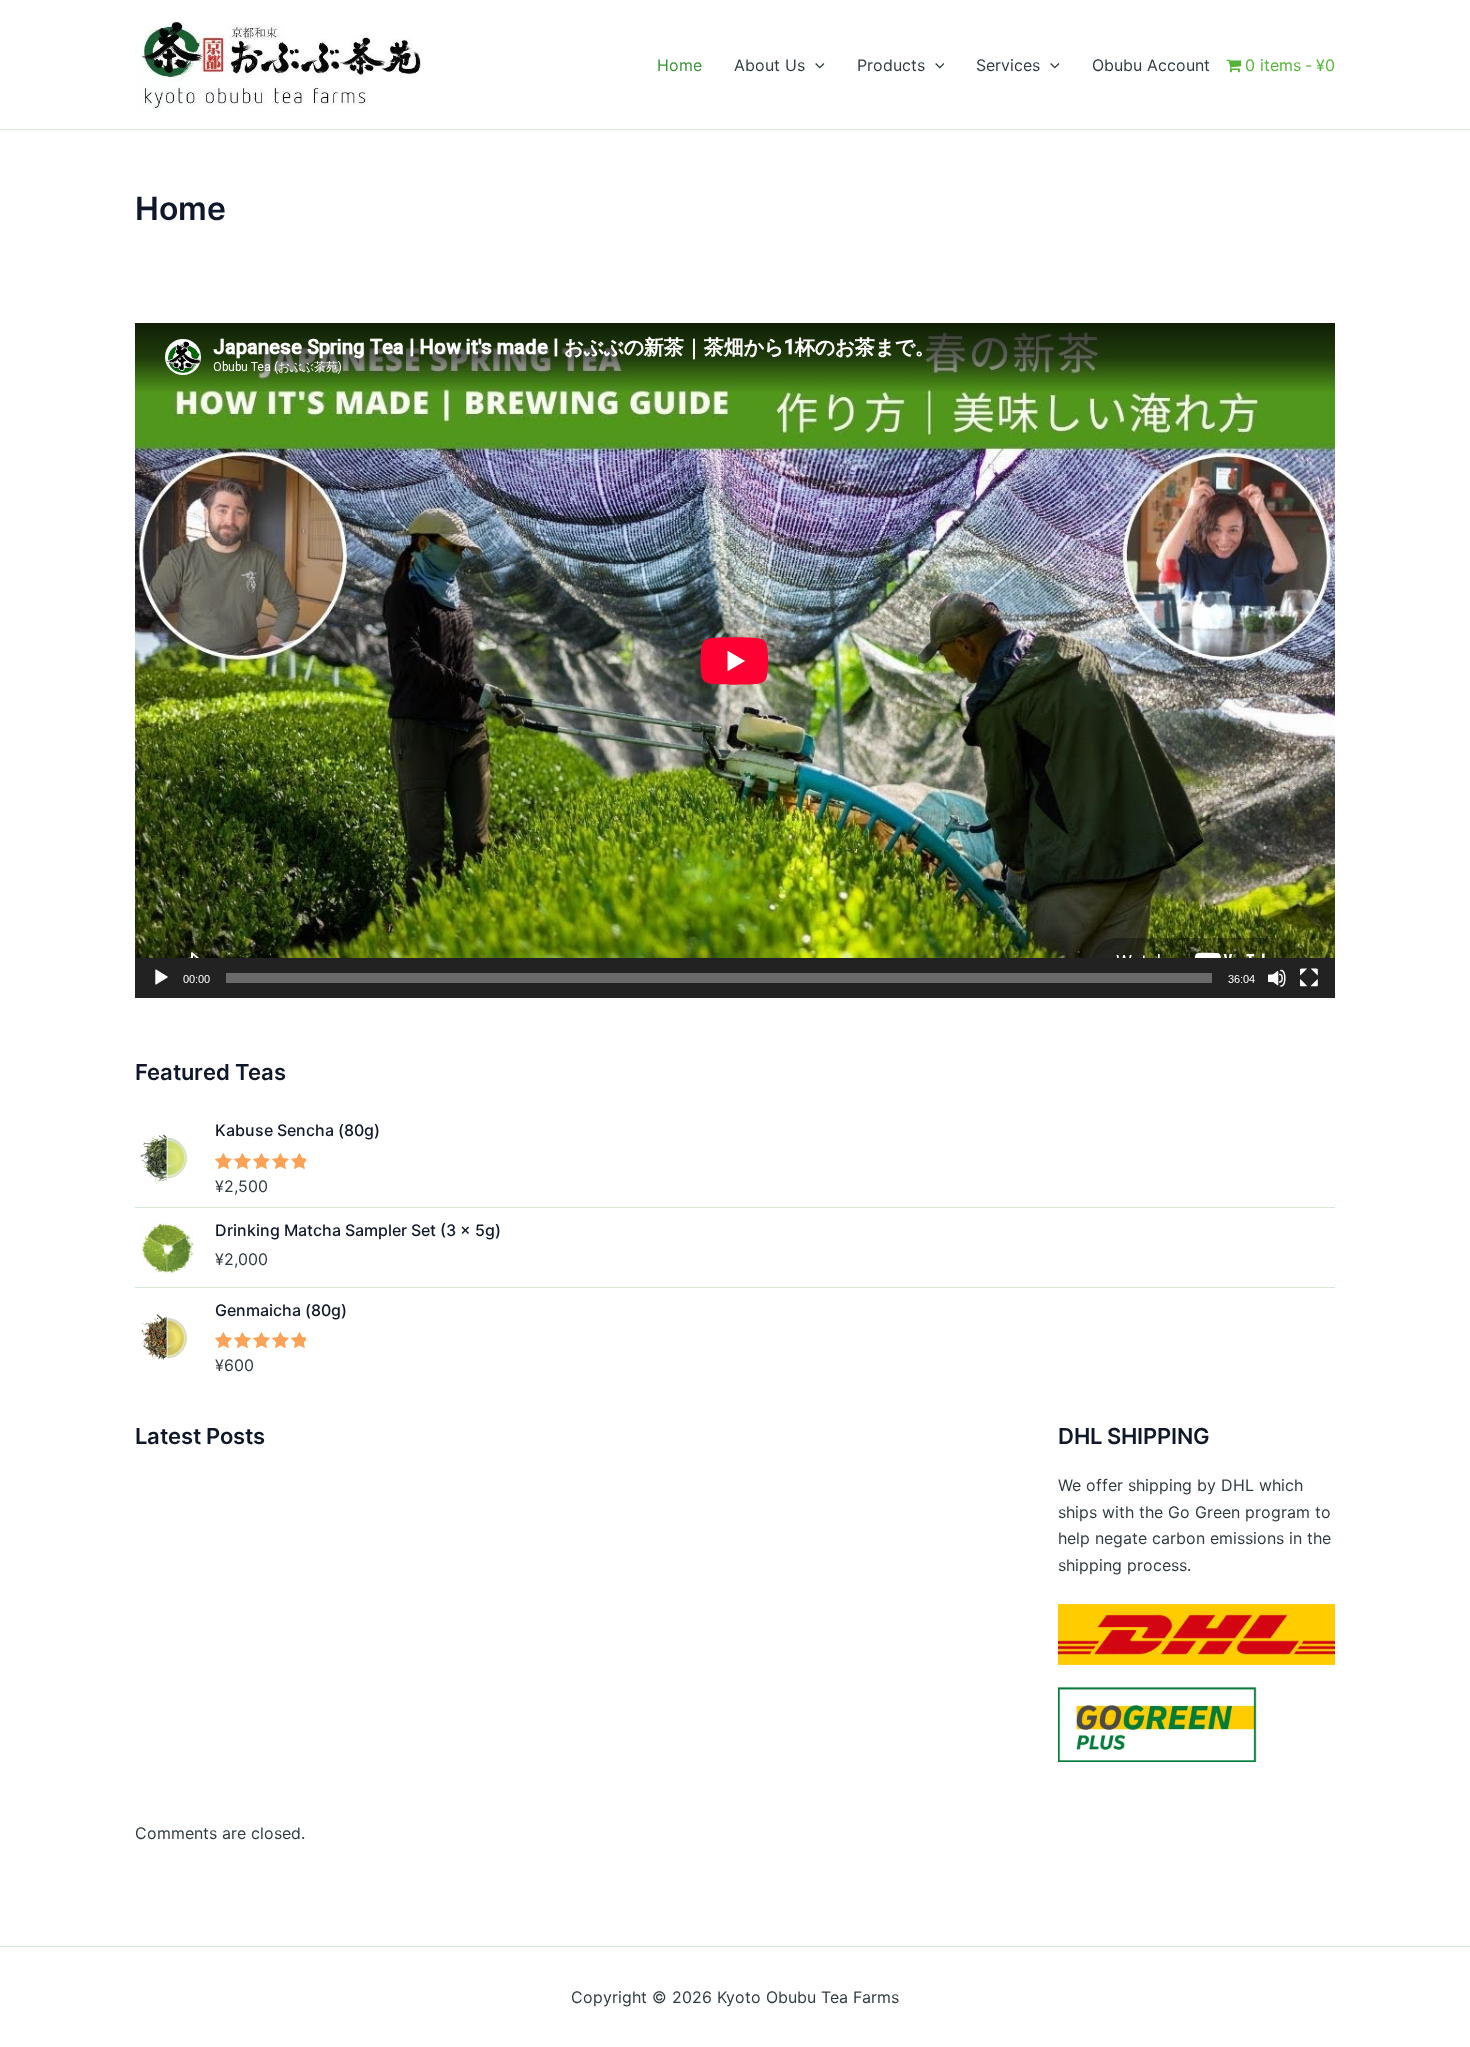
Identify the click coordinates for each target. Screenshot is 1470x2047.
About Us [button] (769, 65)
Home (679, 65)
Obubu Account (1151, 65)
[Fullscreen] (1309, 978)
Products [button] (891, 65)
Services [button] (1008, 65)
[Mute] (1277, 978)
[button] (815, 65)
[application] (735, 660)
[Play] (161, 978)
